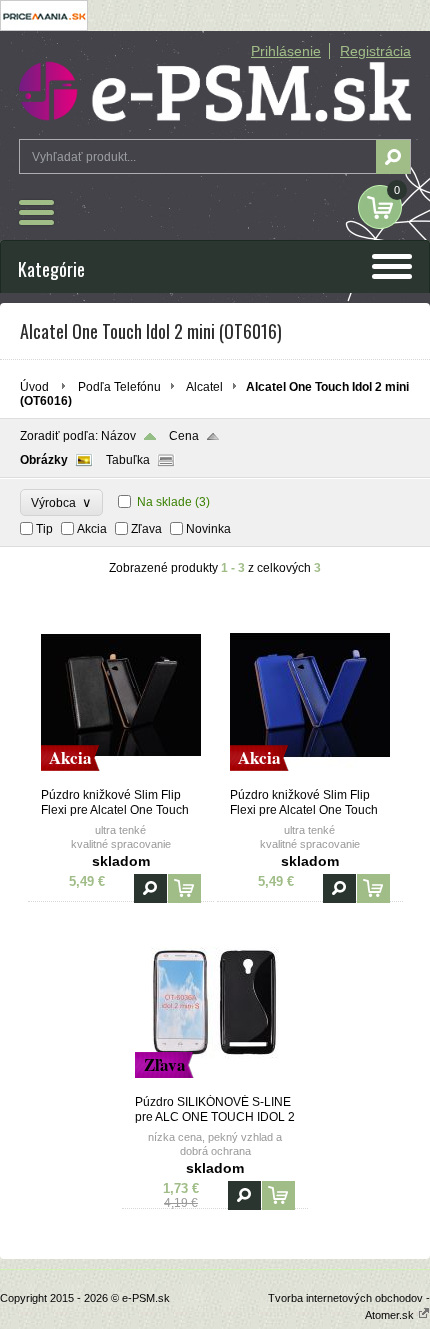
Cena (184, 436)
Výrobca (61, 502)
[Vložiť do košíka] (184, 888)
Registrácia (375, 51)
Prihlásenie (286, 51)
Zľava (146, 529)
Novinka (208, 529)
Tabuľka (128, 460)
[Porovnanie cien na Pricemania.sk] (44, 27)
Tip (44, 529)
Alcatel (204, 387)
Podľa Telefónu (119, 387)
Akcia (92, 529)
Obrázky (44, 460)
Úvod (34, 387)
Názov (118, 436)
